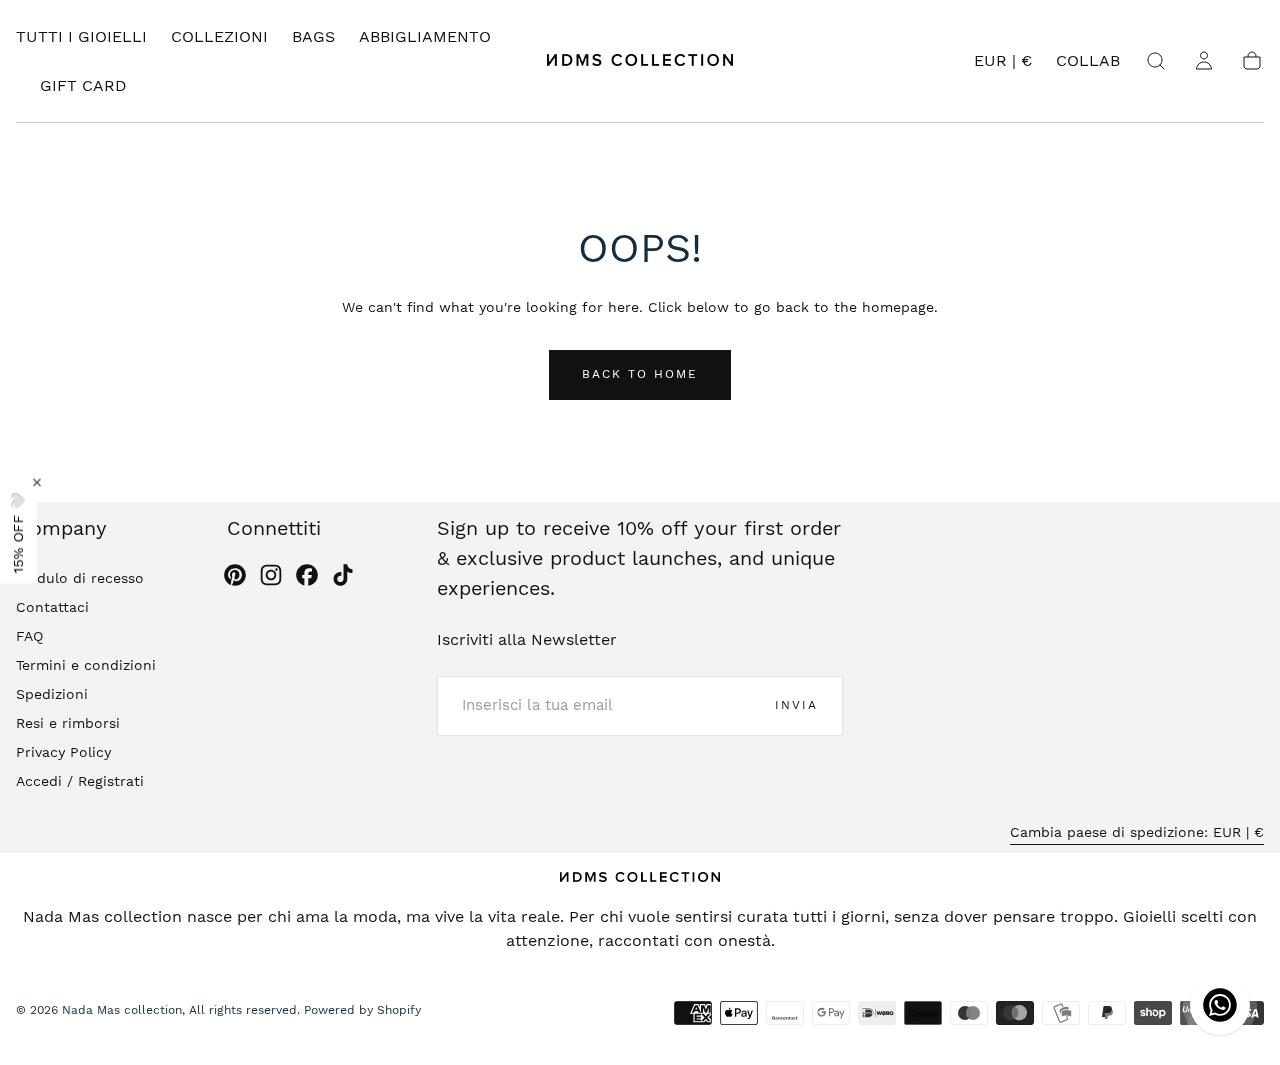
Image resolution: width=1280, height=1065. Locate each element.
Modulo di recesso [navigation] (80, 577)
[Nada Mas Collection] (640, 877)
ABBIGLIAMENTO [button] (425, 37)
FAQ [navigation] (29, 635)
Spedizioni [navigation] (52, 693)
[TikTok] (343, 575)
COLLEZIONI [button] (219, 37)
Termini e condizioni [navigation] (86, 664)
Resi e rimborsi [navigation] (68, 722)
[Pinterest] (235, 575)
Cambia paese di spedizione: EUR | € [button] (1137, 831)
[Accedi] (1204, 61)
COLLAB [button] (1088, 61)
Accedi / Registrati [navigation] (80, 780)
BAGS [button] (313, 37)
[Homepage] (640, 61)
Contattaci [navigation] (52, 606)
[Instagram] (271, 575)
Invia (796, 705)
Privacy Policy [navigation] (63, 751)
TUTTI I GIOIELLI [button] (81, 37)
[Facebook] (307, 575)
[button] (1003, 64)
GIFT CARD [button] (83, 86)
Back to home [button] (640, 374)
